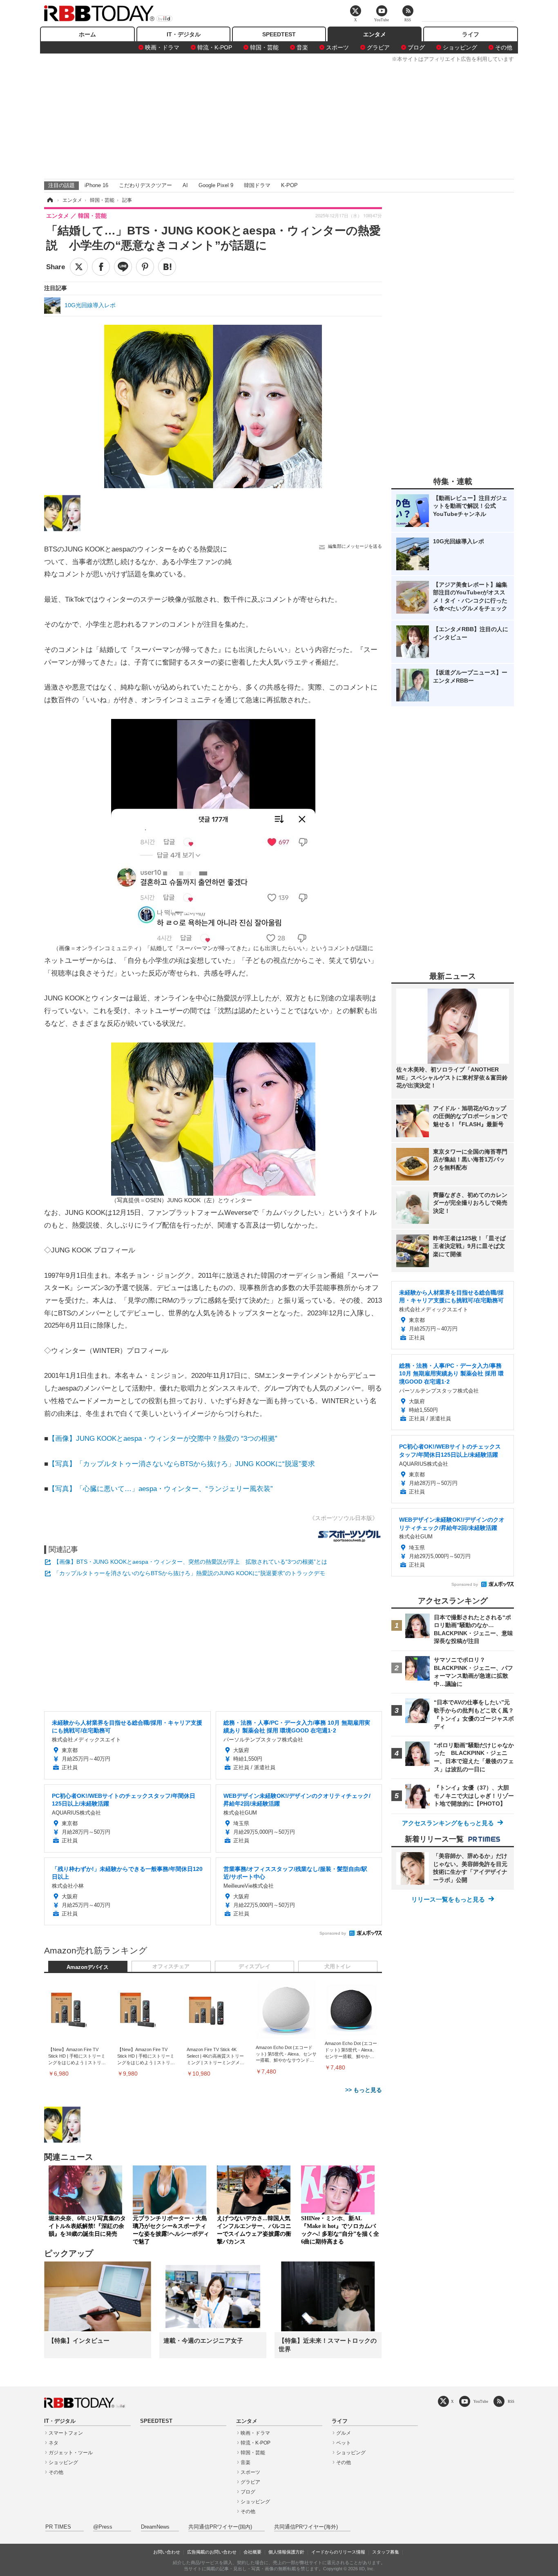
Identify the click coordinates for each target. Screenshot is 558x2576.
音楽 (302, 47)
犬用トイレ (338, 1967)
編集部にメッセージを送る (355, 546)
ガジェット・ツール (71, 2453)
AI (185, 185)
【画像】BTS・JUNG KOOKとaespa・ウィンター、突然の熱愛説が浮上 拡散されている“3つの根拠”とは (190, 1562)
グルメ (344, 2433)
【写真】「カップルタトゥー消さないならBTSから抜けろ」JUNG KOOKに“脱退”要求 (182, 1464)
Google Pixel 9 (216, 185)
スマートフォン (66, 2433)
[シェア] (101, 267)
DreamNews (155, 2527)
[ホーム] (49, 200)
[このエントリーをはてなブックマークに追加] (167, 267)
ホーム (87, 34)
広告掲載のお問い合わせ (212, 2552)
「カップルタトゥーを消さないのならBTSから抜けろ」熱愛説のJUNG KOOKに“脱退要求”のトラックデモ (189, 1573)
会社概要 (252, 2552)
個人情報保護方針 (286, 2552)
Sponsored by (333, 1933)
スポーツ (337, 47)
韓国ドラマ (257, 185)
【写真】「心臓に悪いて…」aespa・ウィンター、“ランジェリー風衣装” (161, 1489)
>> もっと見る (364, 2090)
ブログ (416, 47)
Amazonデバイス (88, 1967)
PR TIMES (58, 2527)
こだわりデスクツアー (145, 185)
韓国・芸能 (264, 47)
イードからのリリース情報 (338, 2552)
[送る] (123, 267)
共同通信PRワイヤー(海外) (306, 2527)
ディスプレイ (254, 1967)
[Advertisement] (279, 119)
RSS (511, 2401)
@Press (103, 2527)
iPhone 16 (96, 185)
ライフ (471, 34)
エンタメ (375, 34)
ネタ (54, 2443)
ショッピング (460, 47)
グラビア (378, 47)
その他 (504, 47)
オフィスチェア (171, 1967)
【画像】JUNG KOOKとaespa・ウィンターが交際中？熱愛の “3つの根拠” (163, 1439)
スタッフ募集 (386, 2552)
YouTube (481, 2401)
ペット (344, 2443)
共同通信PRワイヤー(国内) (220, 2527)
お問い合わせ (167, 2552)
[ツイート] (79, 267)
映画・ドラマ (162, 47)
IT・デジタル (184, 34)
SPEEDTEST (279, 34)
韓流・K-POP (215, 47)
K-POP (289, 185)
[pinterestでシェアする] (145, 267)
